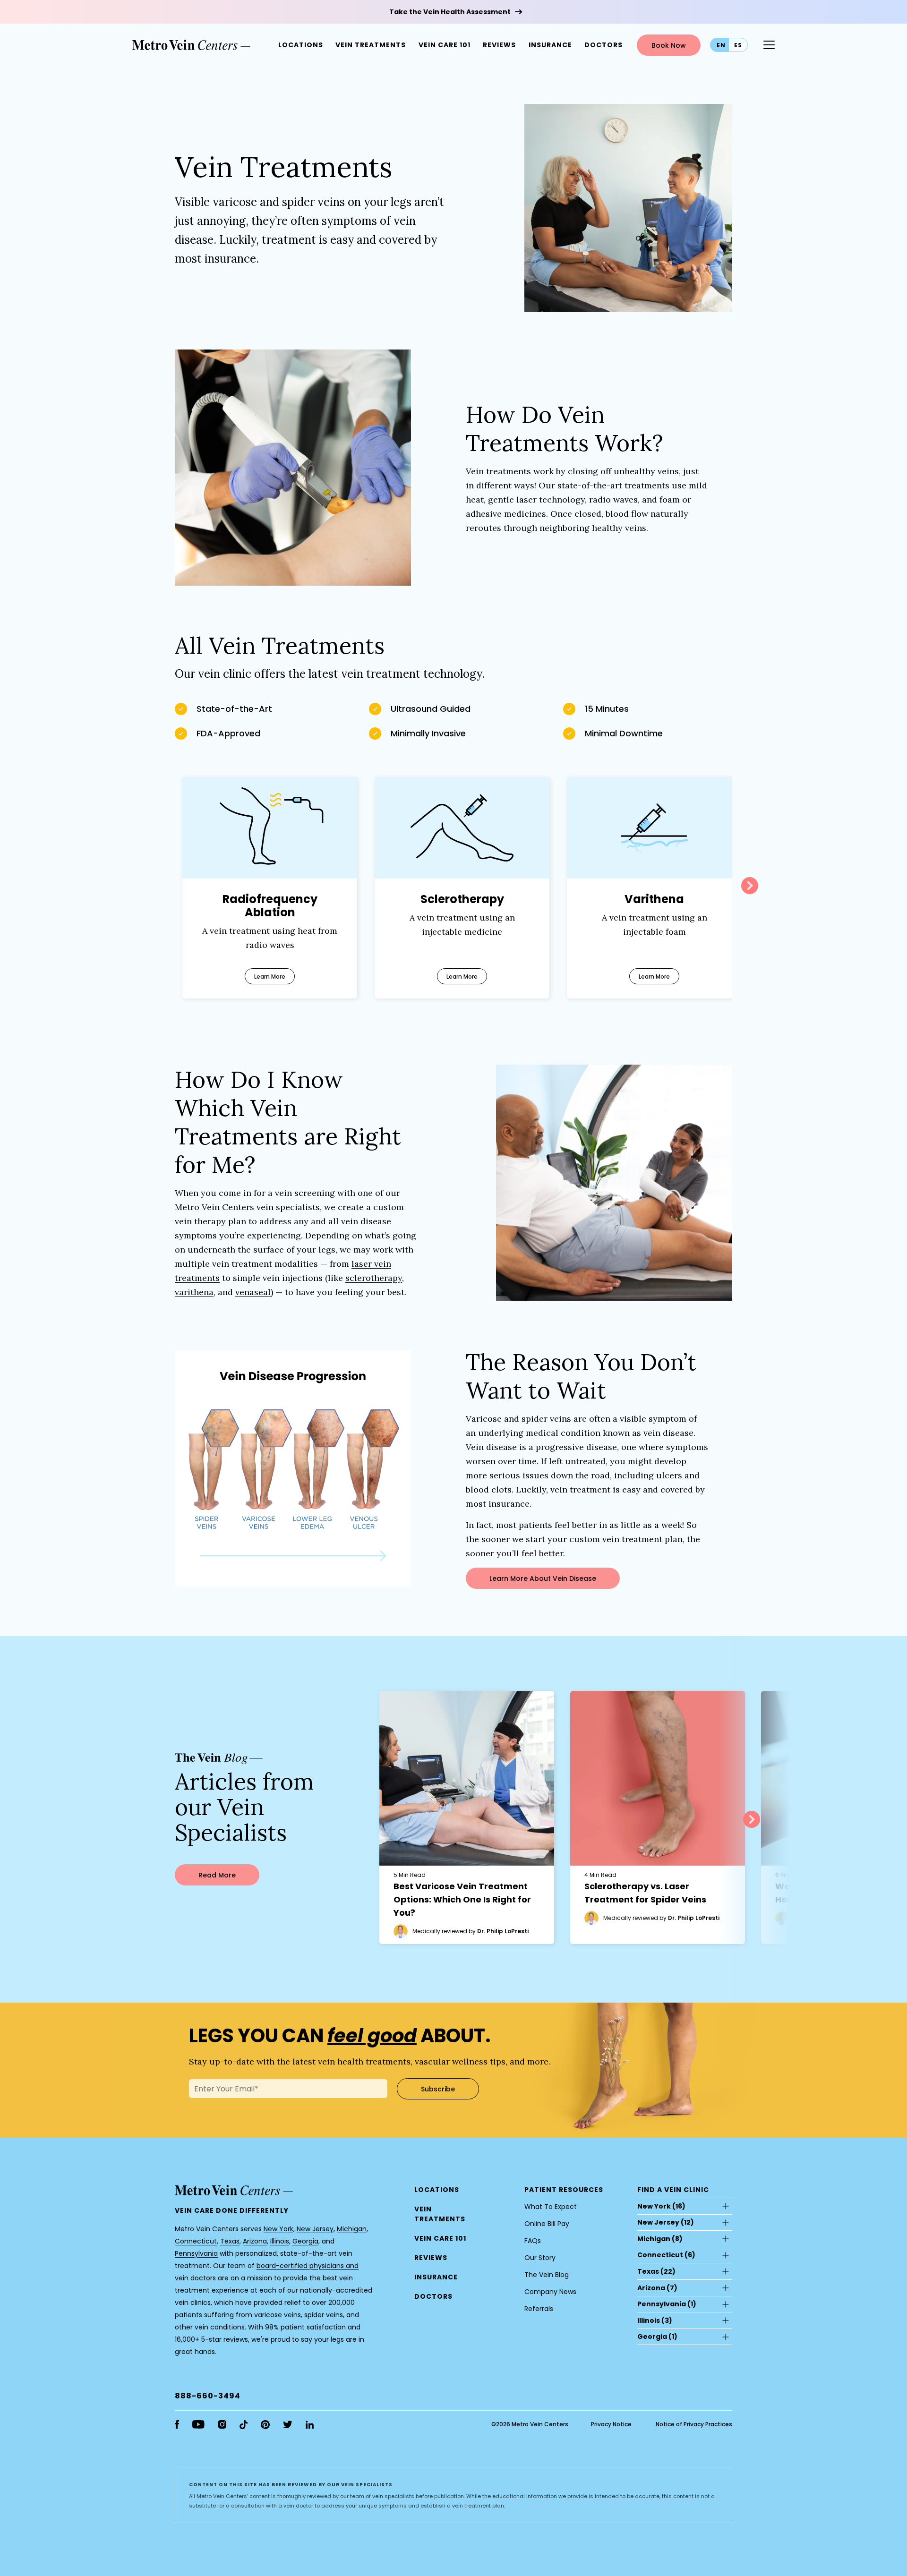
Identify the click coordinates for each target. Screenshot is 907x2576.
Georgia (305, 2241)
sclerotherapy (374, 1278)
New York (278, 2229)
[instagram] (222, 2424)
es (738, 45)
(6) (666, 2255)
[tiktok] (244, 2425)
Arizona (255, 2241)
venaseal (253, 1292)
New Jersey (315, 2229)
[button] (603, 45)
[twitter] (288, 2424)
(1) (667, 2304)
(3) (655, 2320)
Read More (217, 1875)
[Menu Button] (769, 45)
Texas (230, 2241)
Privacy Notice (611, 2424)
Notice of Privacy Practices (694, 2424)
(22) (656, 2271)
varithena (194, 1292)
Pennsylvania (196, 2253)
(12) (666, 2222)
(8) (660, 2239)
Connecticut (196, 2241)
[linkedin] (310, 2425)
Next (750, 886)
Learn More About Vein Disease (543, 1578)
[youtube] (198, 2424)
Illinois (280, 2241)
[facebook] (177, 2424)
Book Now (669, 45)
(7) (657, 2288)
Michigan (352, 2229)
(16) (661, 2206)
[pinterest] (265, 2425)
